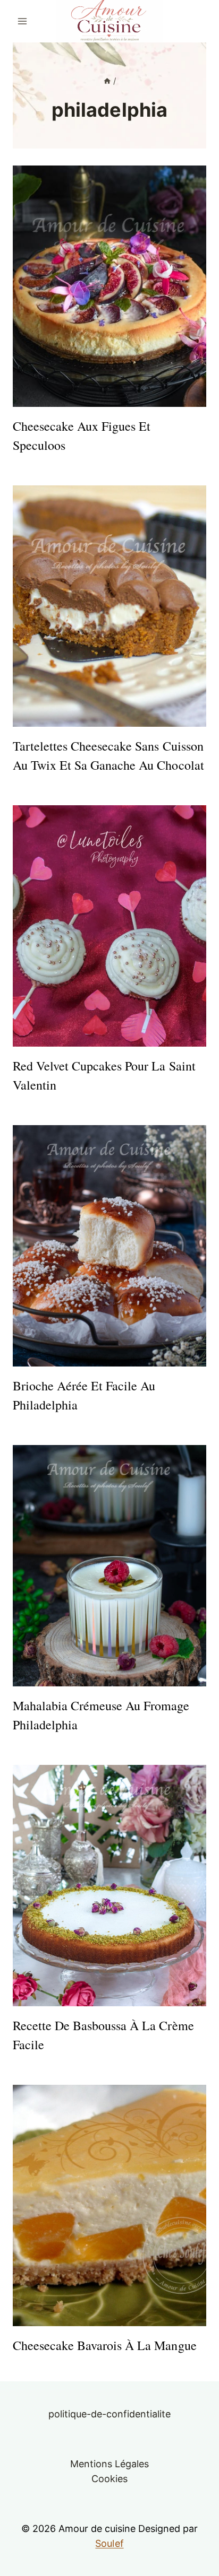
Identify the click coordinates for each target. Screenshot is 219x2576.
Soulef (109, 2543)
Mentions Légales (109, 2464)
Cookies (109, 2479)
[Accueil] (107, 81)
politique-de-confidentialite (110, 2414)
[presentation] (109, 286)
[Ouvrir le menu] (23, 21)
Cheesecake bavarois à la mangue (105, 2345)
